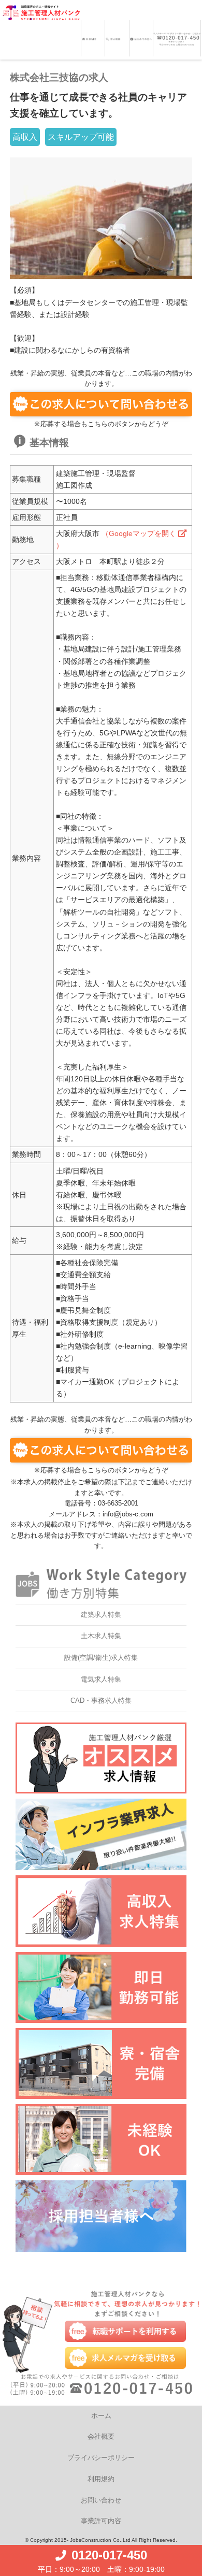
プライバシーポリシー (101, 2458)
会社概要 (101, 2436)
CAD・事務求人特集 (101, 1701)
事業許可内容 (101, 2521)
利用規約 (101, 2479)
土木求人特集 (101, 1636)
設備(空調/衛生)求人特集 (101, 1658)
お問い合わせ (101, 2500)
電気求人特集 (101, 1679)
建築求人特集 (101, 1615)
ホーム (101, 2416)
